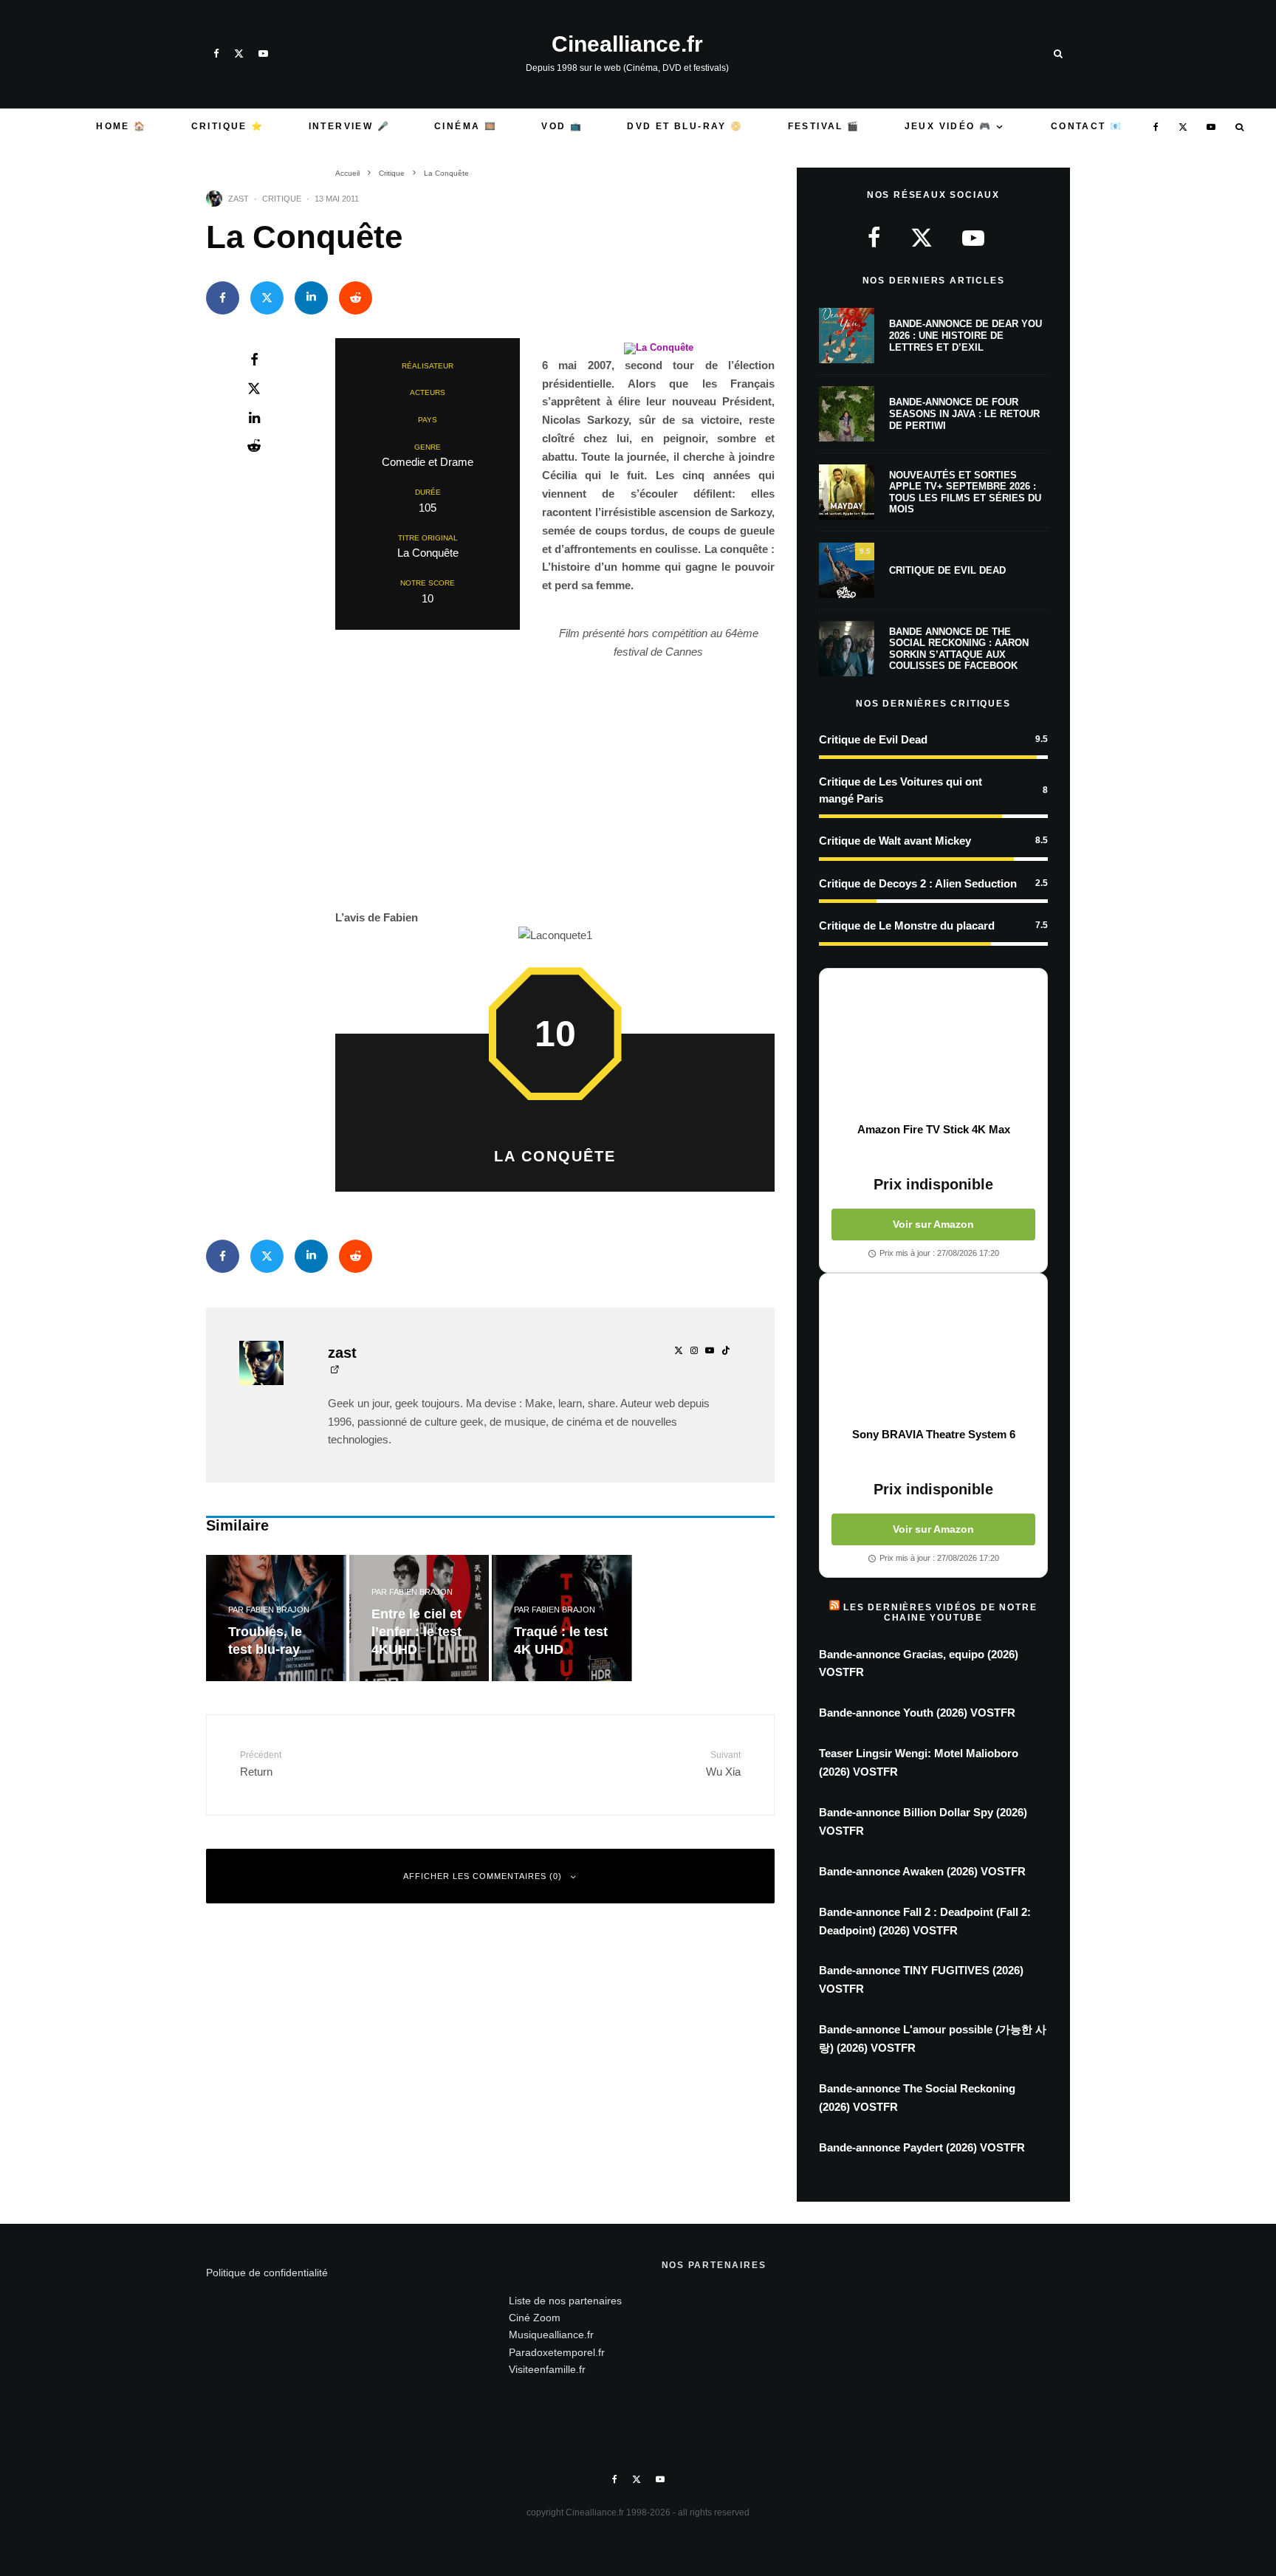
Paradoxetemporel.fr (557, 2352)
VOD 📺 (562, 126)
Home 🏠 (121, 126)
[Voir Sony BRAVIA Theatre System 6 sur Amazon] (933, 1350)
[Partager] (223, 298)
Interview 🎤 (349, 126)
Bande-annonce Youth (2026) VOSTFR (917, 1713)
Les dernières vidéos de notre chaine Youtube (940, 1612)
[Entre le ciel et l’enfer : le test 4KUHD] (419, 1618)
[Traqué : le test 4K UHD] (562, 1618)
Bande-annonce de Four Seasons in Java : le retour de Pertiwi (964, 413)
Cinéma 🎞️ (466, 126)
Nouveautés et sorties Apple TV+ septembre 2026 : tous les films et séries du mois (965, 492)
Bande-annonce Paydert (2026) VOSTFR (922, 2147)
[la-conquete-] (659, 347)
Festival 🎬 (824, 126)
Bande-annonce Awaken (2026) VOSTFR (922, 1871)
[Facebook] (216, 54)
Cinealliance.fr (627, 44)
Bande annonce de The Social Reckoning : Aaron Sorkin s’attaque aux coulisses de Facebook (959, 649)
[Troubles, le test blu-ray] (276, 1618)
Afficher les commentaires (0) (483, 1876)
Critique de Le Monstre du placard (907, 925)
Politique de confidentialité (267, 2273)
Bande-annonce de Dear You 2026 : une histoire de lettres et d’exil (965, 335)
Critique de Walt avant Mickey (895, 841)
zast (239, 199)
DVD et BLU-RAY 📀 (685, 126)
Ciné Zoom (535, 2318)
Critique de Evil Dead (947, 570)
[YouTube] (263, 54)
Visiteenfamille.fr (547, 2369)
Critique (282, 199)
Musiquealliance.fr (551, 2335)
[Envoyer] (356, 298)
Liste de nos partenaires (565, 2301)
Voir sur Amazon (933, 1224)
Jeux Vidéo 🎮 (949, 126)
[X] (239, 54)
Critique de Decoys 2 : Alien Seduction (918, 883)
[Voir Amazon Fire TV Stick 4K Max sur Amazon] (933, 1045)
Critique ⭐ (228, 126)
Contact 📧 (1087, 126)
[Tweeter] (267, 298)
